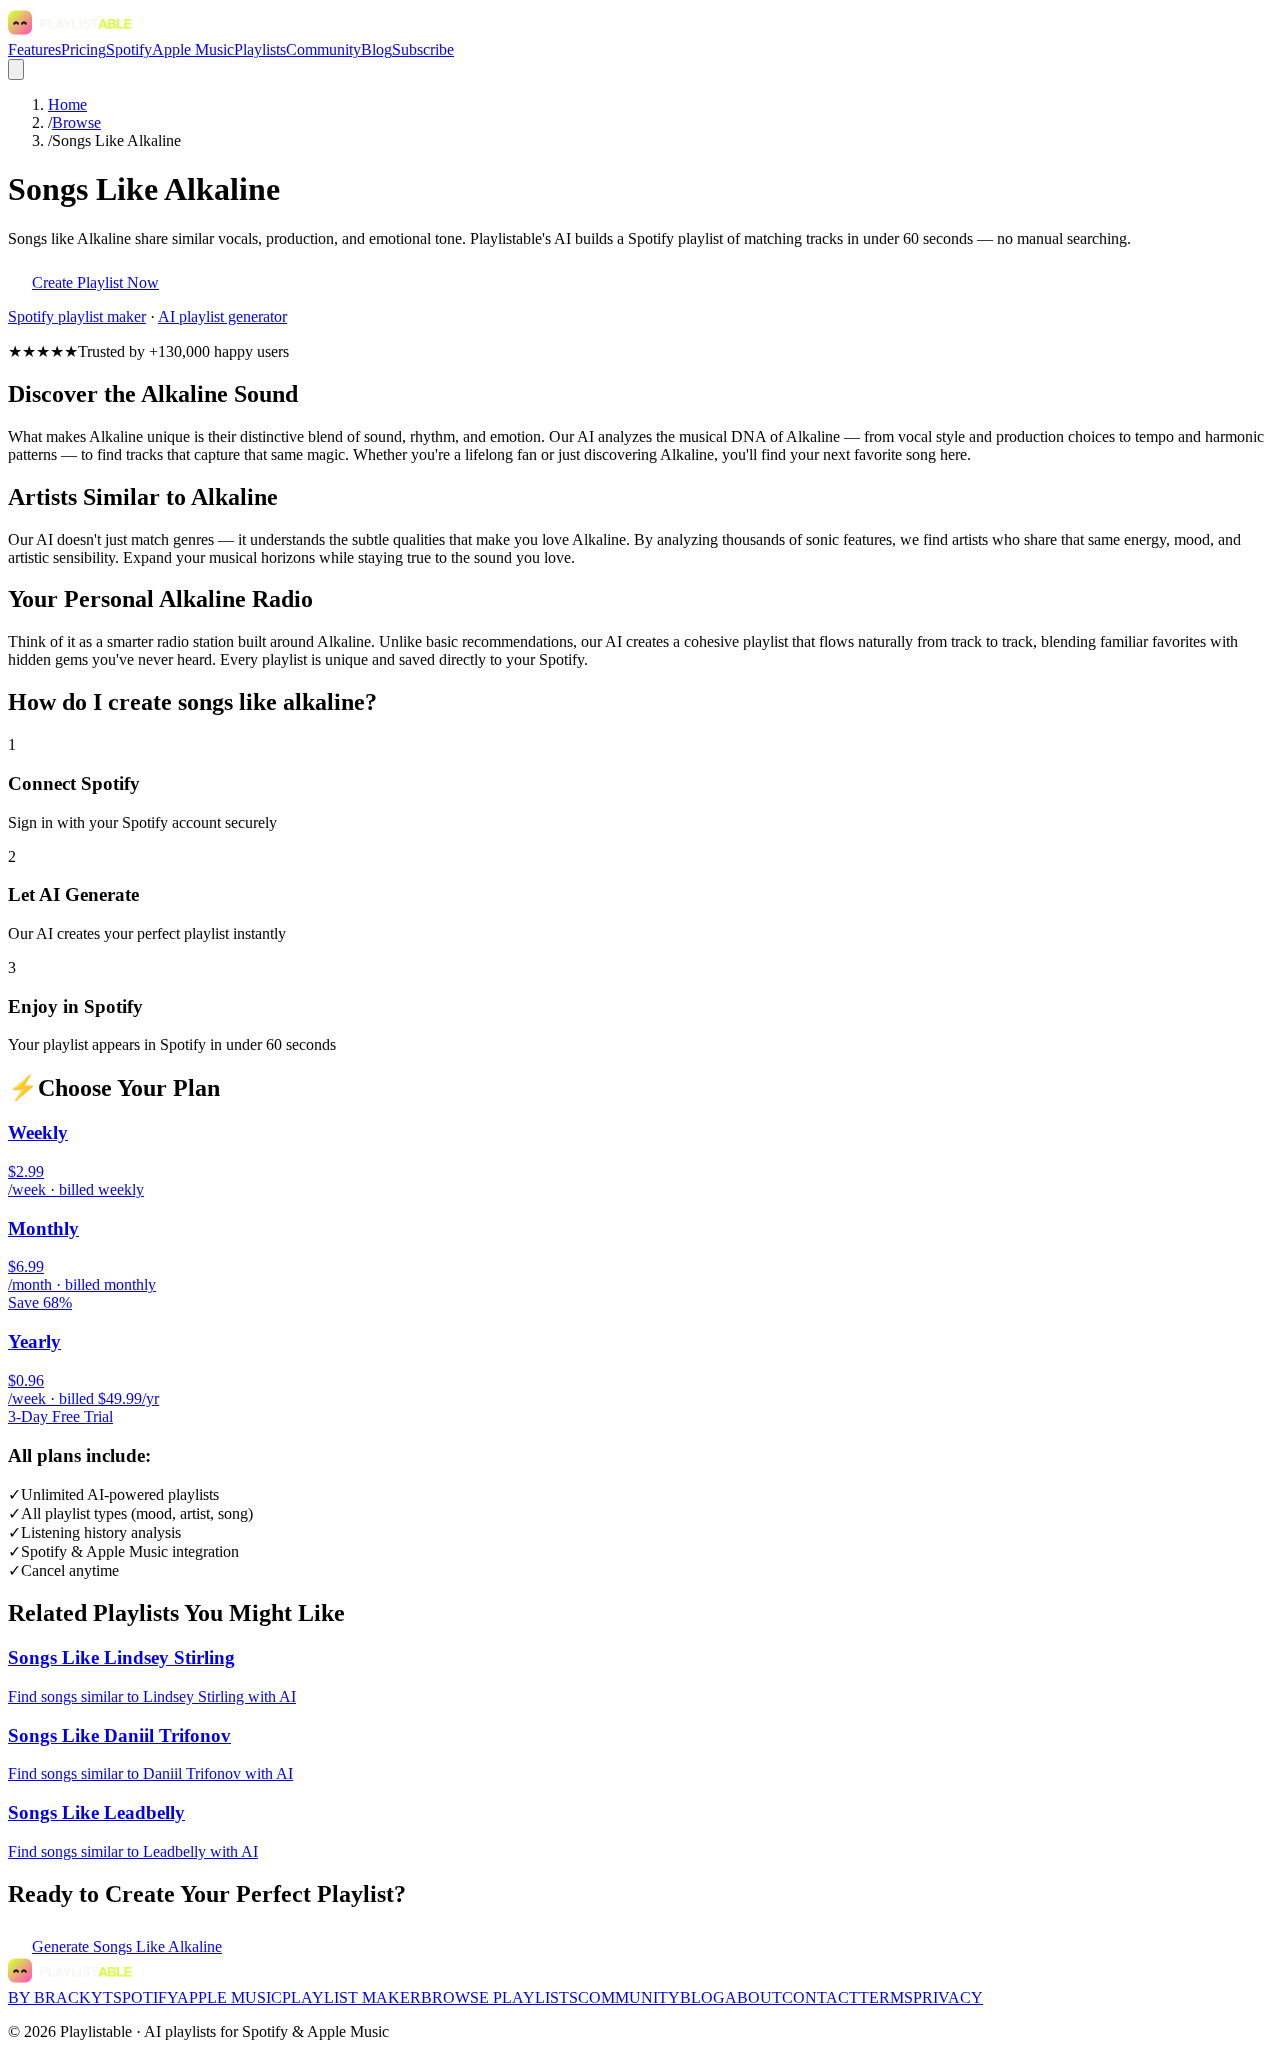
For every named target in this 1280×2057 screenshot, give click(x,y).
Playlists (260, 49)
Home (67, 104)
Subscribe (423, 49)
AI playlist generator (222, 316)
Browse (76, 122)
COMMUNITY (629, 1997)
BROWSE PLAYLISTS (499, 1997)
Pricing (83, 49)
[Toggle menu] (16, 69)
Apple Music (193, 49)
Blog (376, 49)
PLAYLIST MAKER (351, 1997)
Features (34, 49)
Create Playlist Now (95, 282)
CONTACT (820, 1997)
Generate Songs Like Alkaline (127, 1946)
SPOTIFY (145, 1997)
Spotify (129, 49)
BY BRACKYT (60, 1997)
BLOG (702, 1997)
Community (323, 49)
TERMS (886, 1997)
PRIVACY (948, 1997)
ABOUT (753, 1997)
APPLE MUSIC (229, 1997)
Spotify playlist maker (77, 316)
